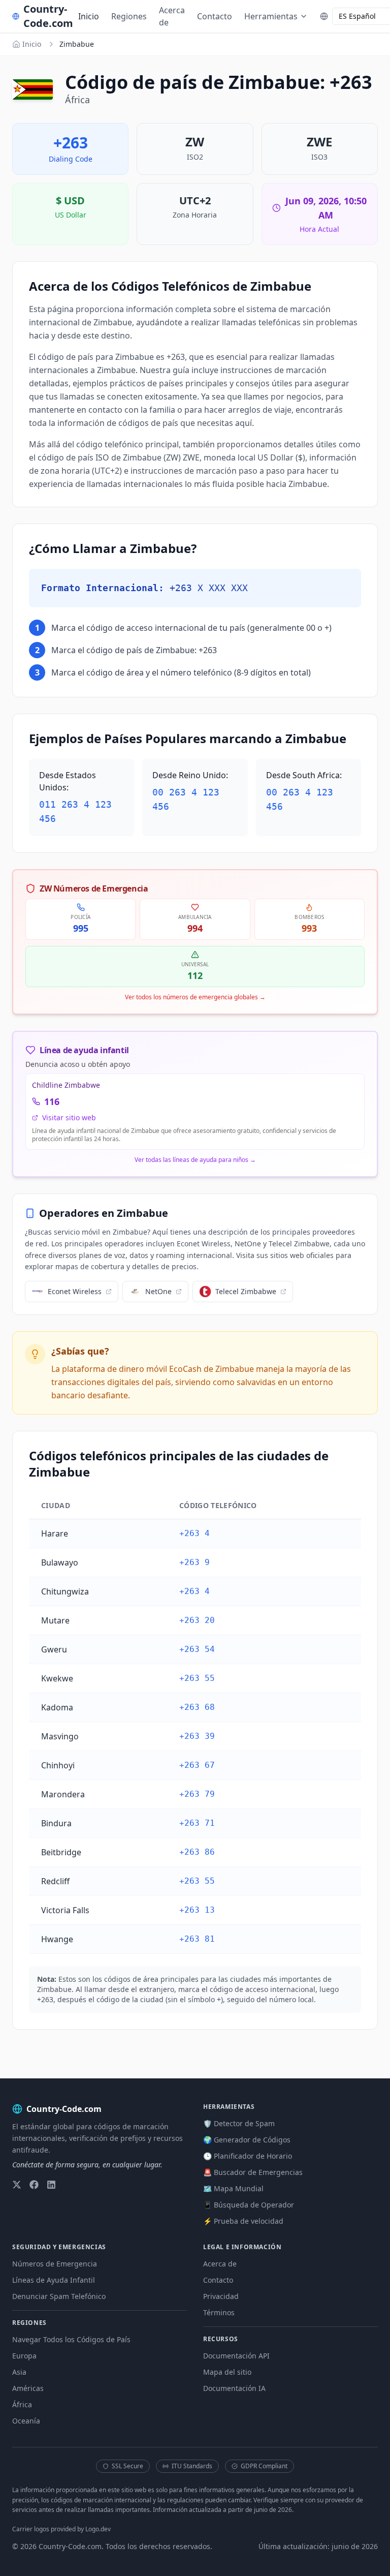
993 (309, 928)
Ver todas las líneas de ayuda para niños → (195, 1160)
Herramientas (271, 16)
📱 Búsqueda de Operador (249, 2205)
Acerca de (172, 16)
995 (81, 928)
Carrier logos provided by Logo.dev (61, 2529)
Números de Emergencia (55, 2264)
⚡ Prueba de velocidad (243, 2221)
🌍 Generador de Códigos (247, 2140)
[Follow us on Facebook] (34, 2185)
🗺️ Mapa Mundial (233, 2188)
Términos (219, 2312)
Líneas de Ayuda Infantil (54, 2280)
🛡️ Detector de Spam (239, 2123)
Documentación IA (234, 2388)
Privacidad (221, 2296)
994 (195, 928)
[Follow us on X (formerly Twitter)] (17, 2185)
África (22, 2404)
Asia (19, 2372)
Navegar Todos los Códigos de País (71, 2339)
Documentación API (236, 2356)
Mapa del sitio (227, 2372)
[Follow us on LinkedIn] (51, 2185)
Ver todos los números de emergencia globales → (195, 997)
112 (195, 975)
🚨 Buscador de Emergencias (253, 2172)
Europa (24, 2356)
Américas (28, 2388)
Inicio (89, 16)
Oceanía (26, 2421)
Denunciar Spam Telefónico (59, 2296)
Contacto (215, 16)
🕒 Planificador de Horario (248, 2156)
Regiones (129, 16)
